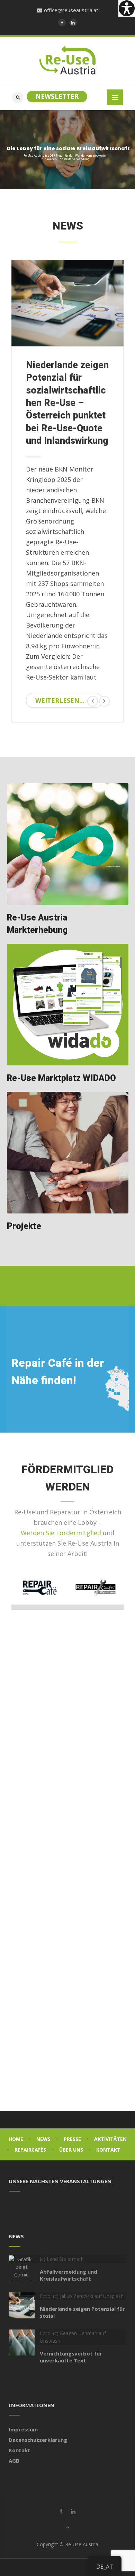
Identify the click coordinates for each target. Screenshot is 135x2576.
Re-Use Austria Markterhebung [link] (37, 924)
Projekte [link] (24, 1226)
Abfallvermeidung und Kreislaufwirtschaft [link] (69, 2275)
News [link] (43, 2139)
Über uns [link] (71, 2150)
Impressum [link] (23, 2429)
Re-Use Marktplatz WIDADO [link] (61, 1078)
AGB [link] (14, 2461)
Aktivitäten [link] (110, 2139)
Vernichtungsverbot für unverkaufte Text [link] (71, 2357)
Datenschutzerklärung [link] (38, 2440)
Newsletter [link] (57, 96)
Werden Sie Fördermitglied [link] (61, 1533)
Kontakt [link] (108, 2150)
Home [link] (16, 2139)
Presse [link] (72, 2139)
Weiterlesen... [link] (60, 700)
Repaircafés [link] (30, 2150)
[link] (127, 8)
